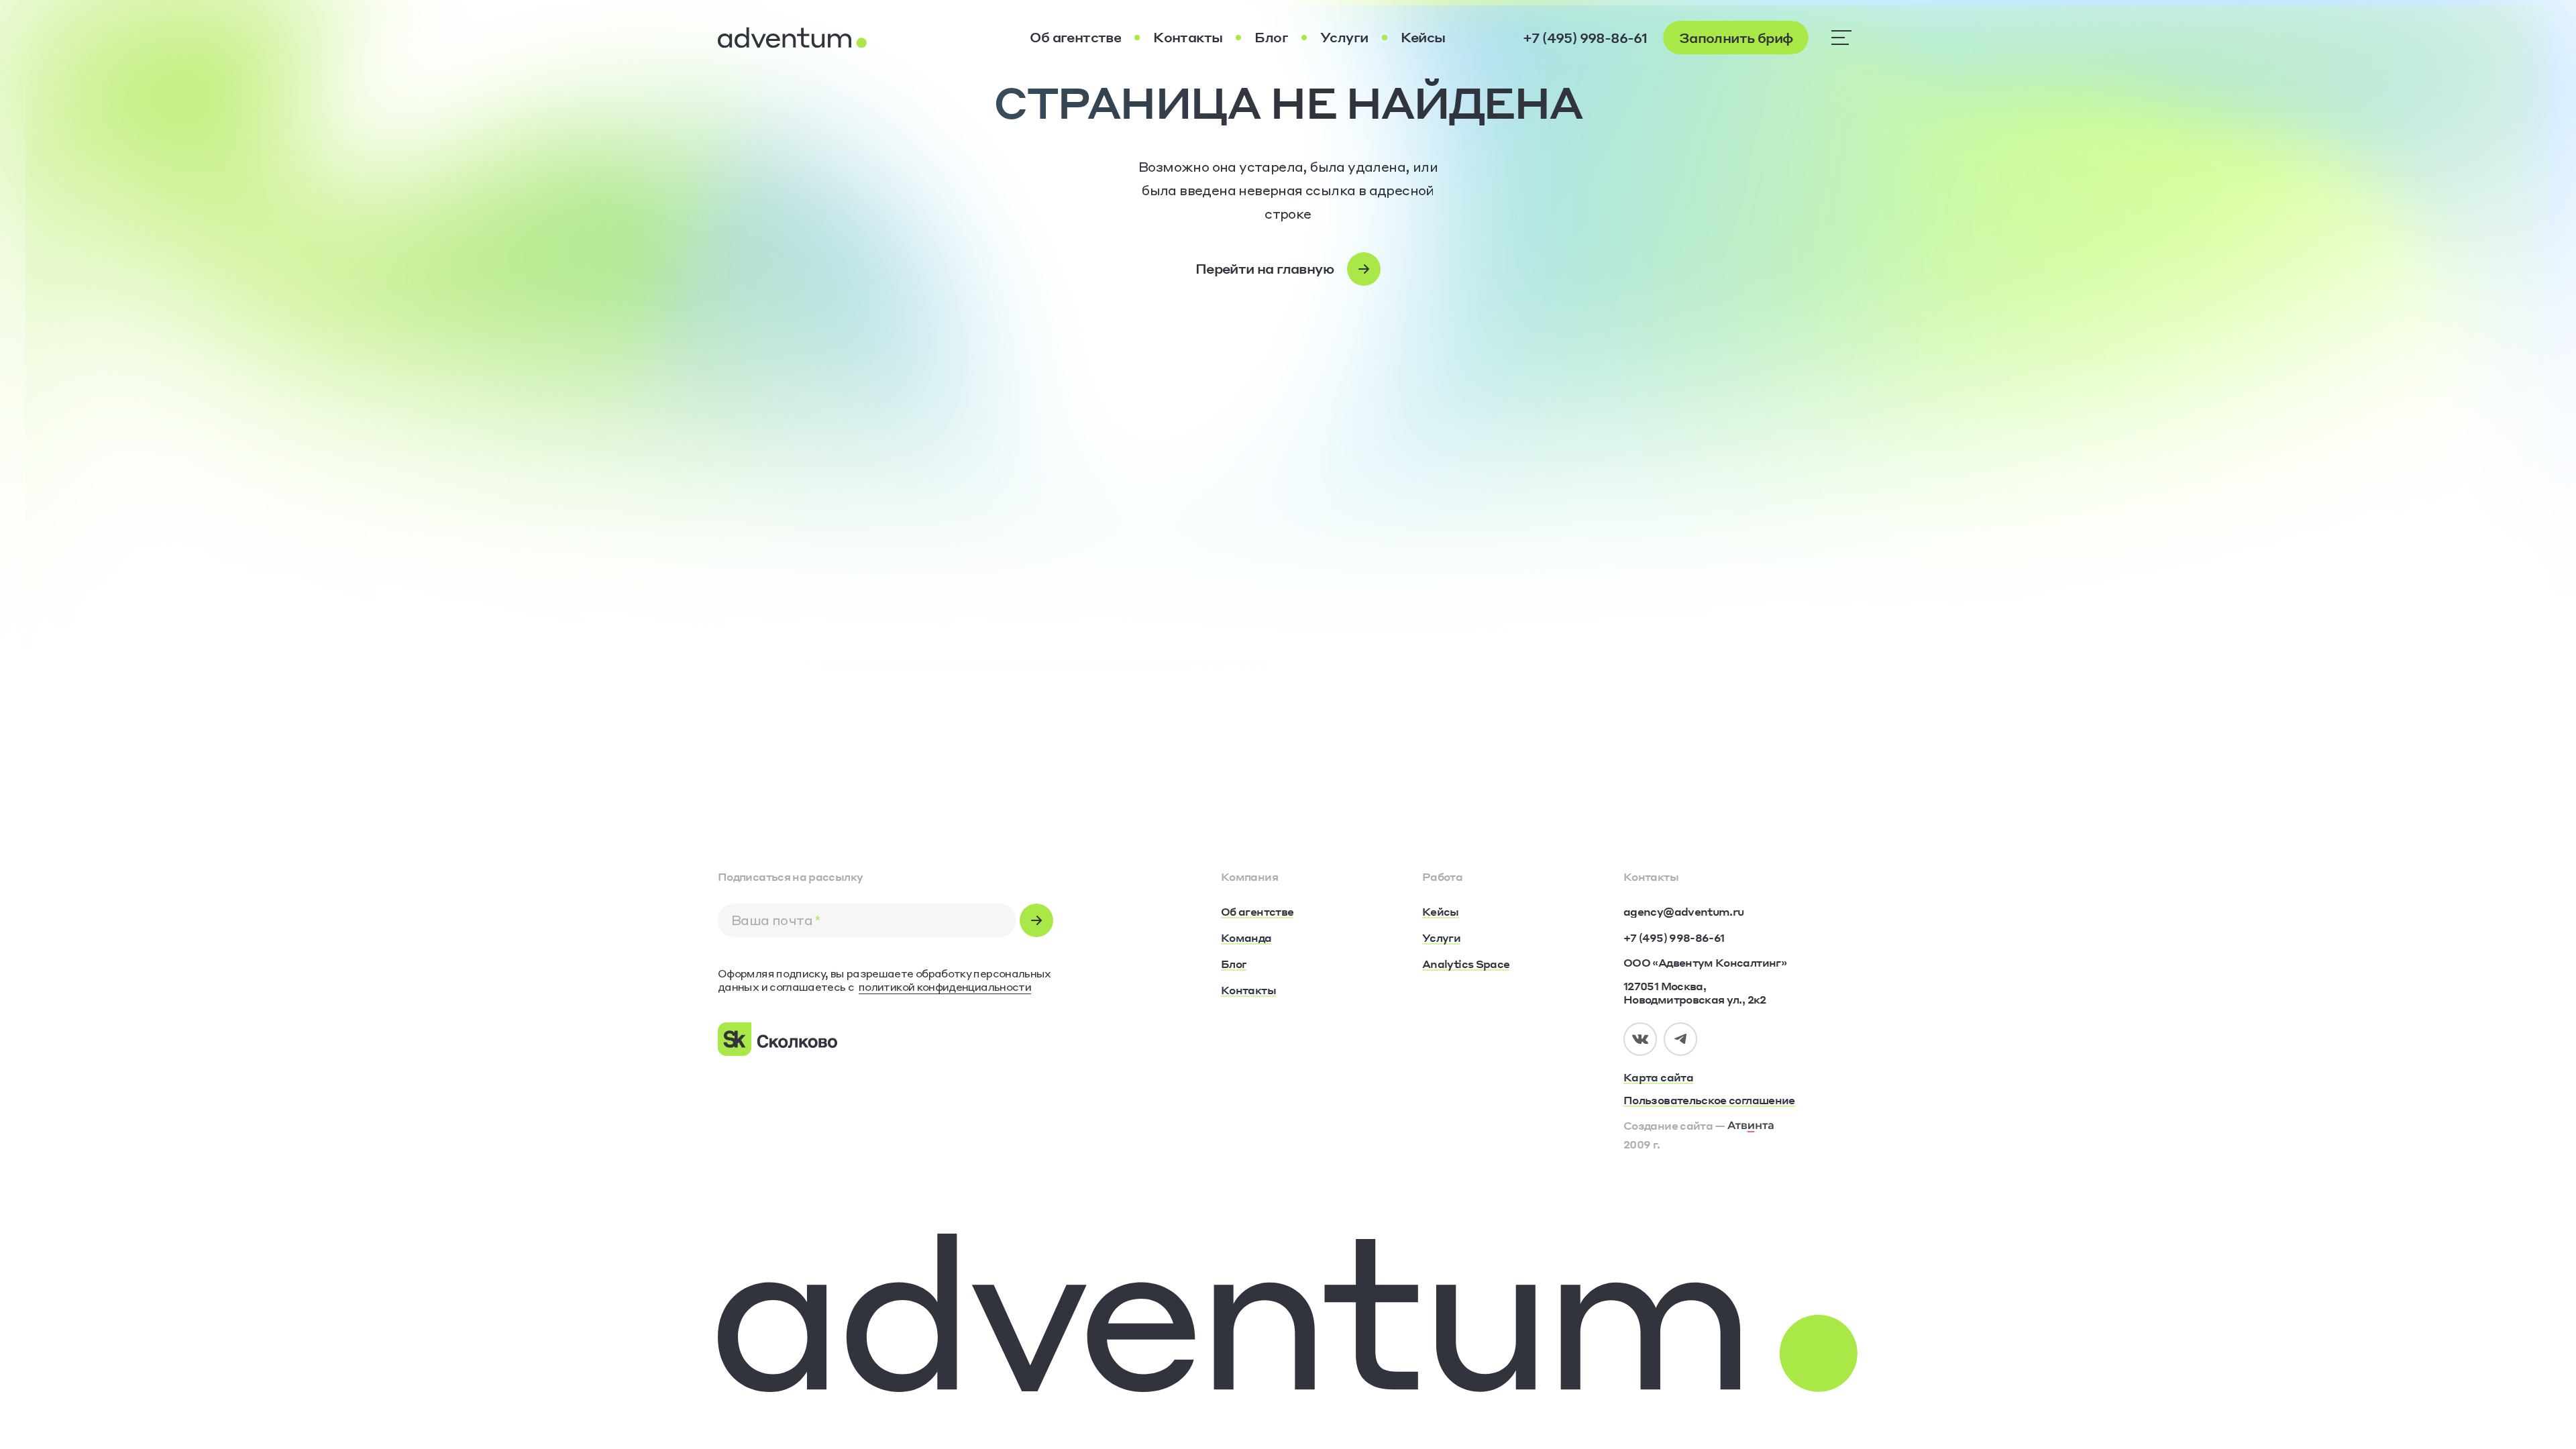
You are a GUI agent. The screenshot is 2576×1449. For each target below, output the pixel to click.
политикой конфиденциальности (945, 986)
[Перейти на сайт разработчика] (1751, 1125)
